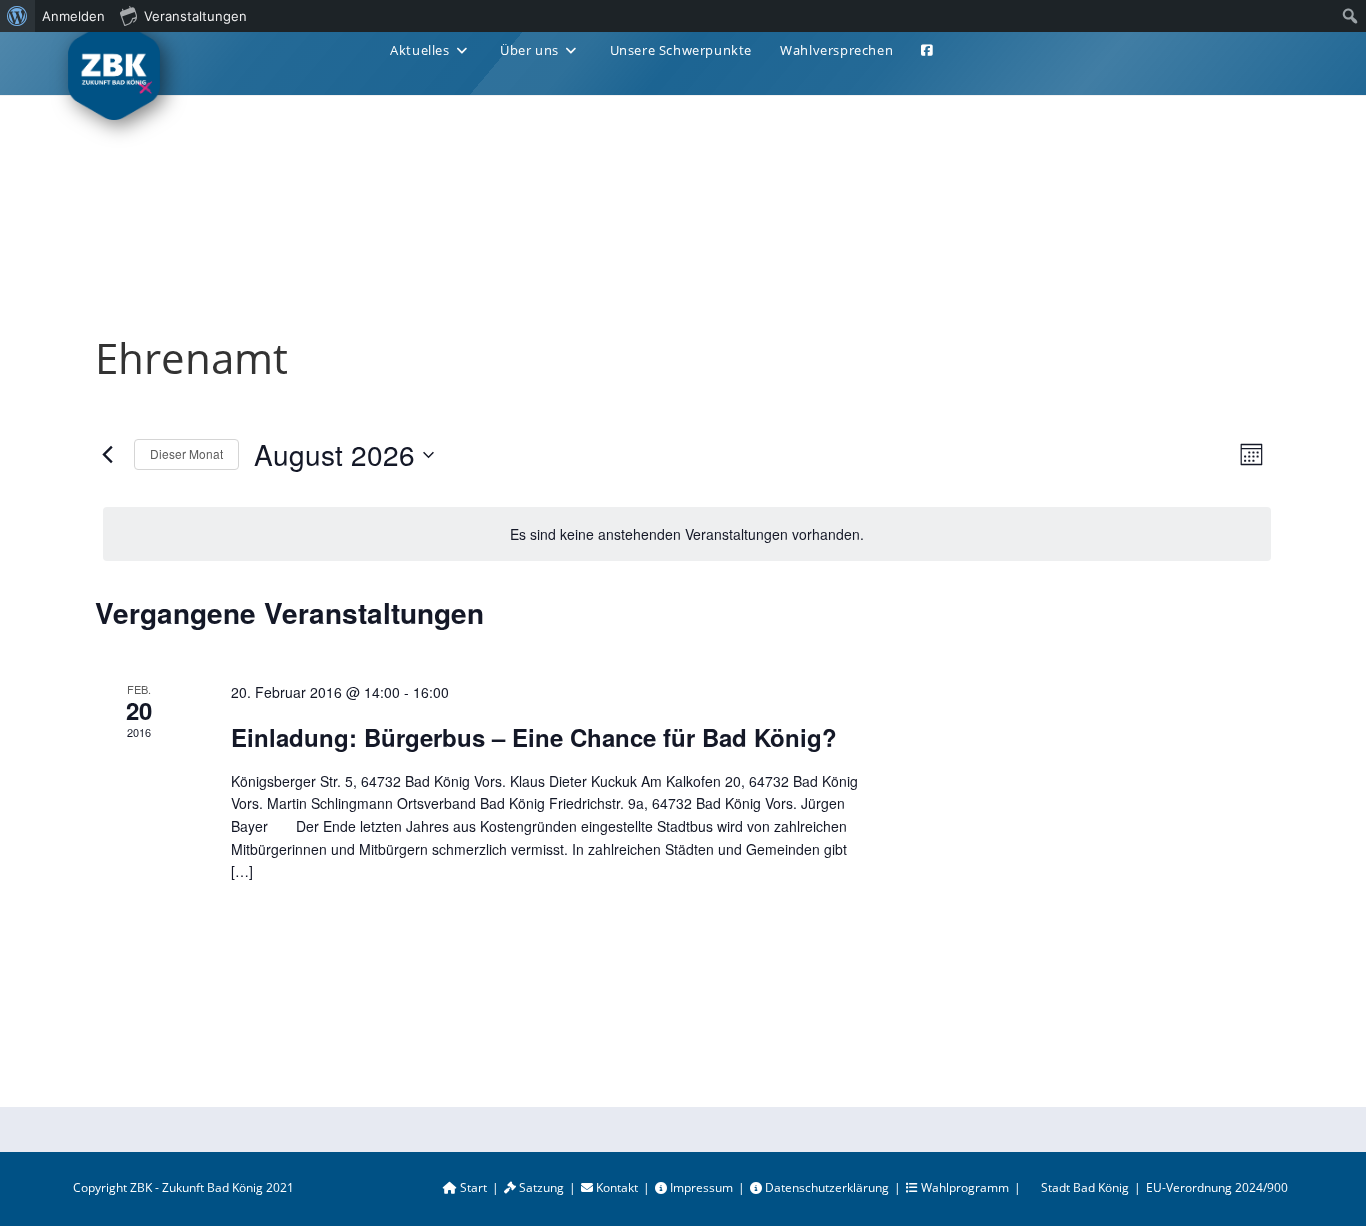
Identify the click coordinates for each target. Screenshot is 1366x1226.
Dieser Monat (186, 453)
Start (472, 1187)
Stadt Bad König (1085, 1187)
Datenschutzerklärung (825, 1187)
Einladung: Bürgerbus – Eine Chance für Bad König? (534, 737)
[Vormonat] (107, 455)
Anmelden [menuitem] (73, 16)
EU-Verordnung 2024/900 (1217, 1187)
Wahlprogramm (963, 1187)
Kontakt (615, 1187)
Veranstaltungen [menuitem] (195, 16)
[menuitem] (17, 16)
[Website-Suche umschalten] (971, 50)
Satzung (540, 1187)
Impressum (700, 1187)
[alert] (687, 534)
